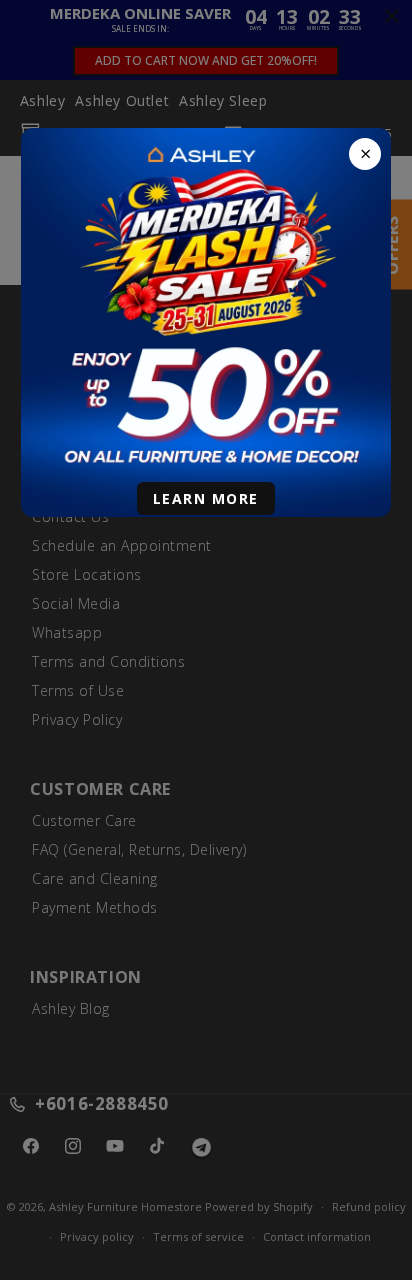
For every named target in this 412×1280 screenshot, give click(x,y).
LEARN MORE (206, 498)
